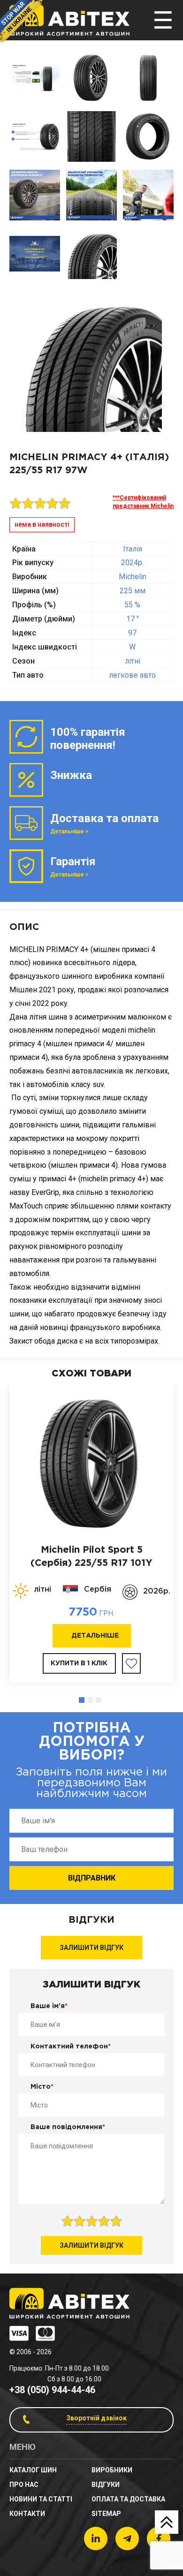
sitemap (106, 2514)
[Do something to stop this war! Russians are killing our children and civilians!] (21, 21)
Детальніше (95, 1636)
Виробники (112, 2470)
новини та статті (41, 2499)
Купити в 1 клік (79, 1663)
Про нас (24, 2485)
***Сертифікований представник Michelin (143, 502)
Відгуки (106, 2485)
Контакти (27, 2514)
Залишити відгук (91, 1948)
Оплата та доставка (128, 2499)
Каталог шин (33, 2470)
